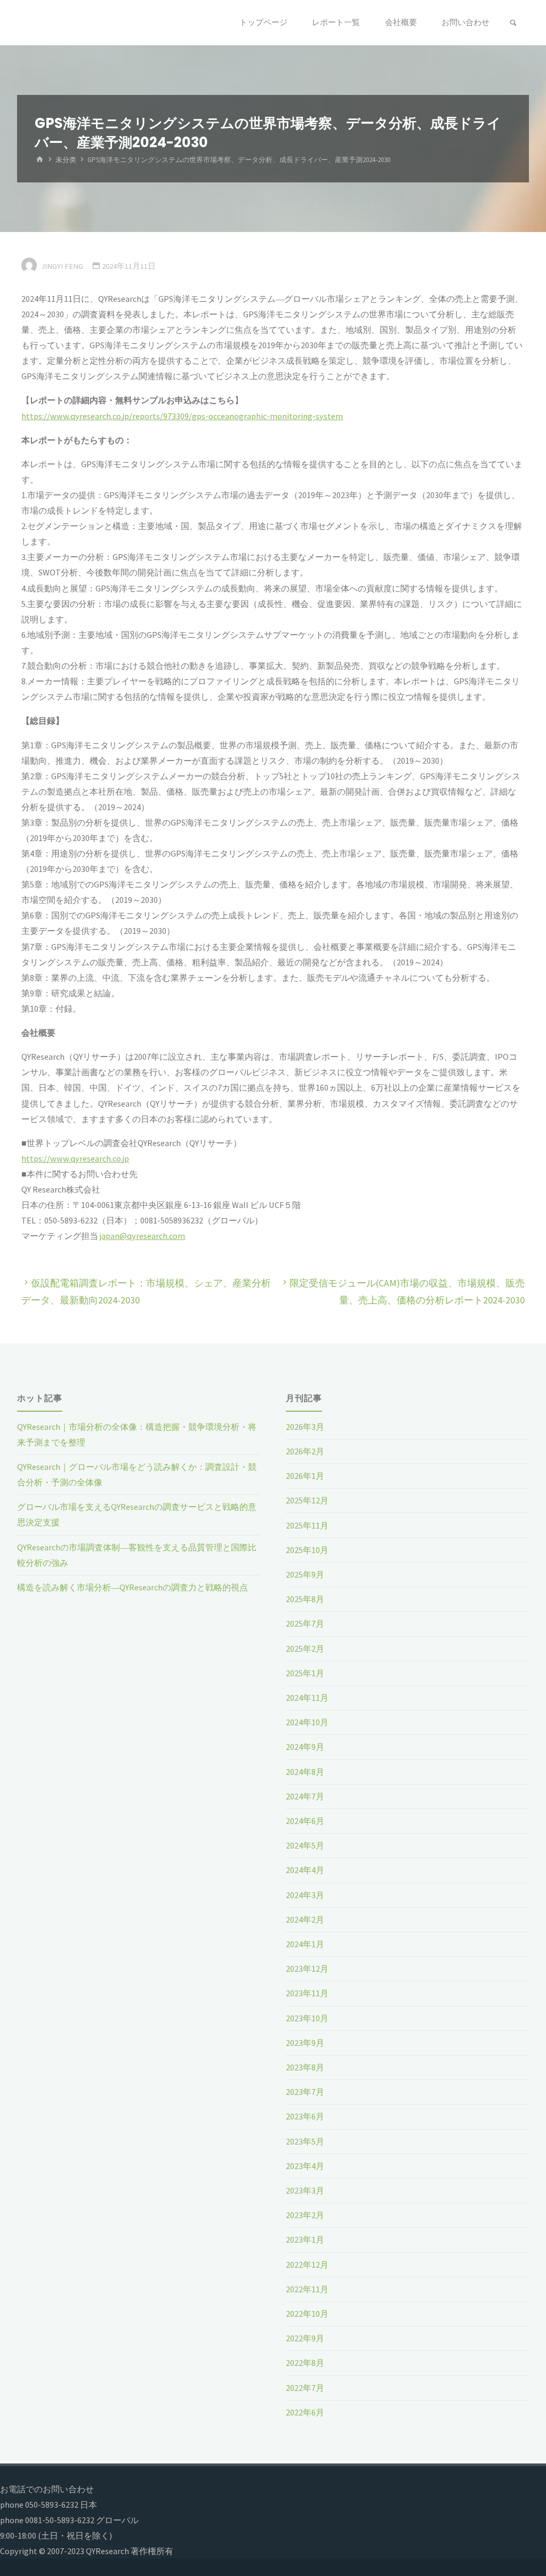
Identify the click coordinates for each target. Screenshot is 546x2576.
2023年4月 (305, 2166)
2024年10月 (307, 1722)
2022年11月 (307, 2289)
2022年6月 (305, 2412)
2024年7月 (305, 1796)
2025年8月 (305, 1599)
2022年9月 (305, 2338)
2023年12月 (307, 1969)
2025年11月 (307, 1525)
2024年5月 (305, 1845)
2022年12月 (307, 2265)
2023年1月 (305, 2239)
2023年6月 (305, 2116)
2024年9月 (305, 1747)
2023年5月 (305, 2141)
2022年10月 (307, 2314)
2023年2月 (305, 2215)
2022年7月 (305, 2388)
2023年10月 (307, 2018)
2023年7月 (305, 2092)
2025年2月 (305, 1649)
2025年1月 (305, 1673)
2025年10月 (307, 1550)
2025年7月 (305, 1623)
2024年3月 (305, 1895)
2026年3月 (305, 1427)
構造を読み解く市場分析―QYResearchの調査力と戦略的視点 (133, 1587)
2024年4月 (305, 1870)
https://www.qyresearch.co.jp (75, 1158)
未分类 (66, 160)
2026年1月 (305, 1476)
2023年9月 (305, 2043)
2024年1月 (305, 1944)
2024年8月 (305, 1772)
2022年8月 (305, 2363)
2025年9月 (305, 1574)
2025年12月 (307, 1500)
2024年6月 (305, 1821)
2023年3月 (305, 2190)
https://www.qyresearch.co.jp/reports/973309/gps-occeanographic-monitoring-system (182, 416)
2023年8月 (305, 2067)
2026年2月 (305, 1451)
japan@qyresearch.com (142, 1236)
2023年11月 (307, 1993)
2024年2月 (305, 1919)
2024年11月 (307, 1698)
